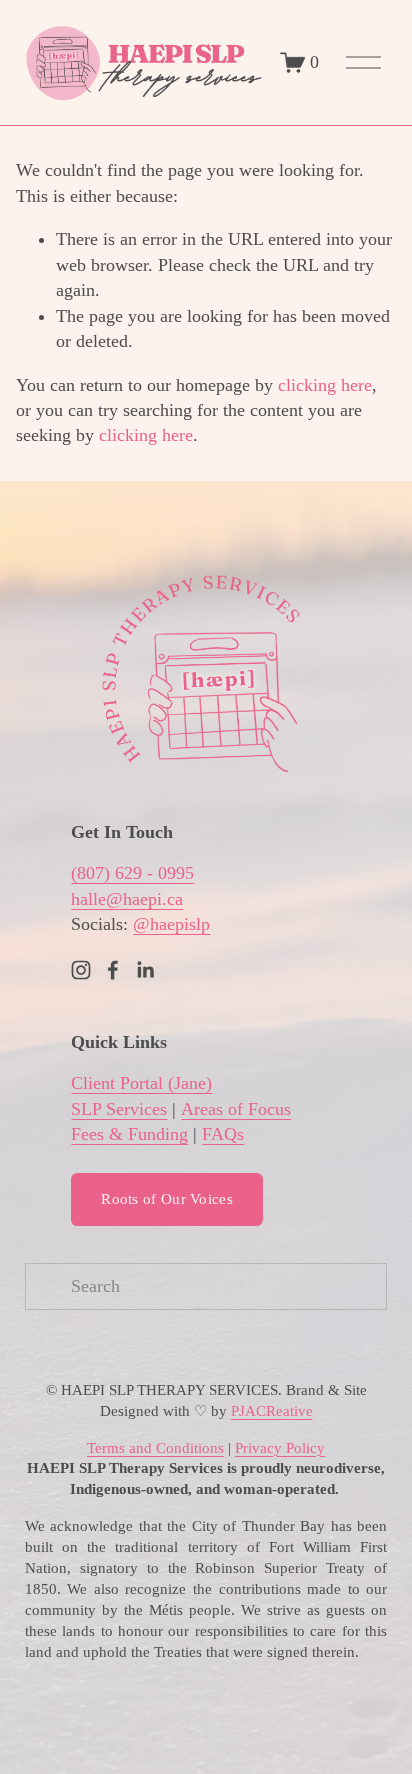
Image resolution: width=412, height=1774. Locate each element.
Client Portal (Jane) (141, 1083)
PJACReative (272, 1411)
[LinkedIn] (145, 970)
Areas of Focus (236, 1109)
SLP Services (119, 1109)
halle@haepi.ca (127, 899)
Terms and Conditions (155, 1448)
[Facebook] (113, 970)
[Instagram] (81, 970)
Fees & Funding (129, 1134)
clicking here (325, 385)
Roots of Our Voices (167, 1199)
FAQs (223, 1134)
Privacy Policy (280, 1448)
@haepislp (171, 924)
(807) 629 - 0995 (132, 873)
